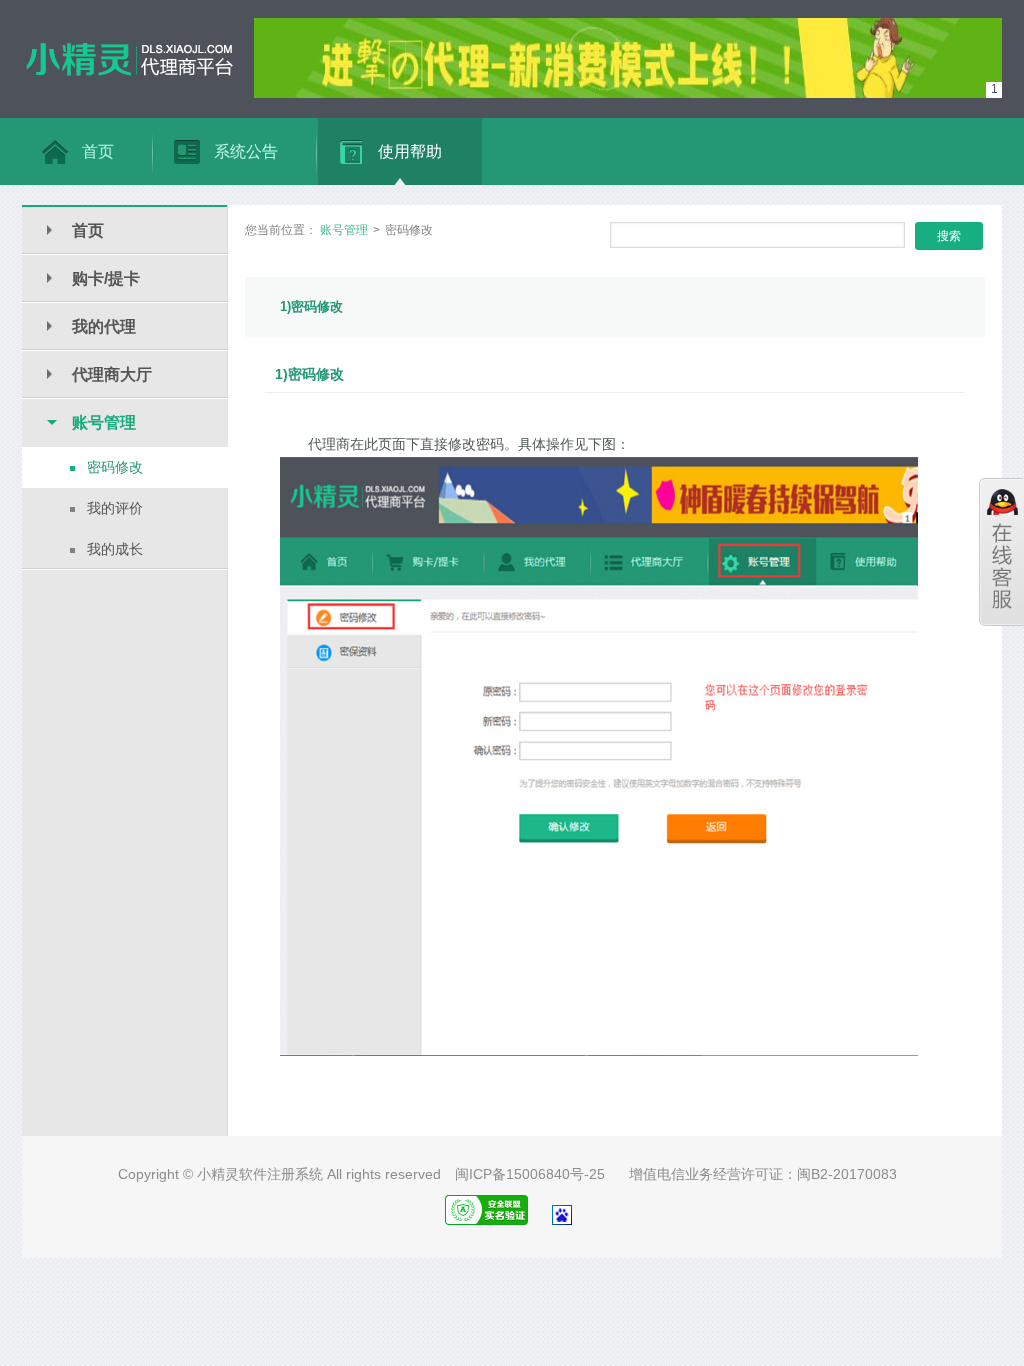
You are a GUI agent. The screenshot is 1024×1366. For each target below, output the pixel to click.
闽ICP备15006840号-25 (530, 1174)
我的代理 (104, 326)
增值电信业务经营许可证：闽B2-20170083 (763, 1174)
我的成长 (115, 549)
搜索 (949, 236)
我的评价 (115, 508)
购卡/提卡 (106, 278)
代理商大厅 (112, 374)
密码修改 (115, 467)
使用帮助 (410, 151)
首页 (98, 151)
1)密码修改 (311, 306)
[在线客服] (1001, 552)
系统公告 (246, 151)
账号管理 (104, 422)
